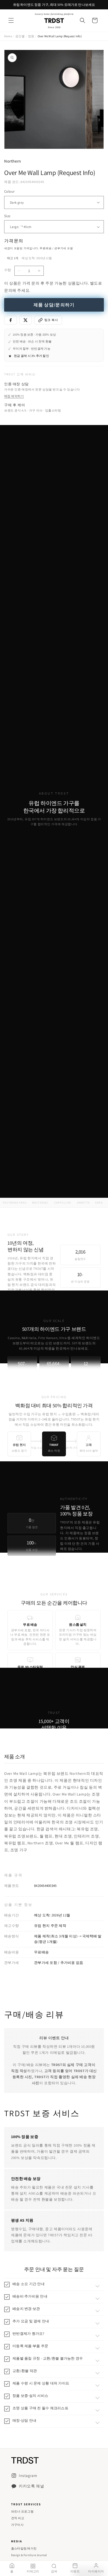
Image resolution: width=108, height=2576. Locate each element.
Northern (13, 161)
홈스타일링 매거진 (24, 2548)
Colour (9, 191)
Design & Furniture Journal (29, 2555)
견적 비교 (18, 2518)
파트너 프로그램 (22, 2511)
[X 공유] (25, 320)
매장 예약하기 (14, 396)
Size (7, 216)
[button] (11, 20)
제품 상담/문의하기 (54, 305)
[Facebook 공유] (11, 320)
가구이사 (17, 2525)
